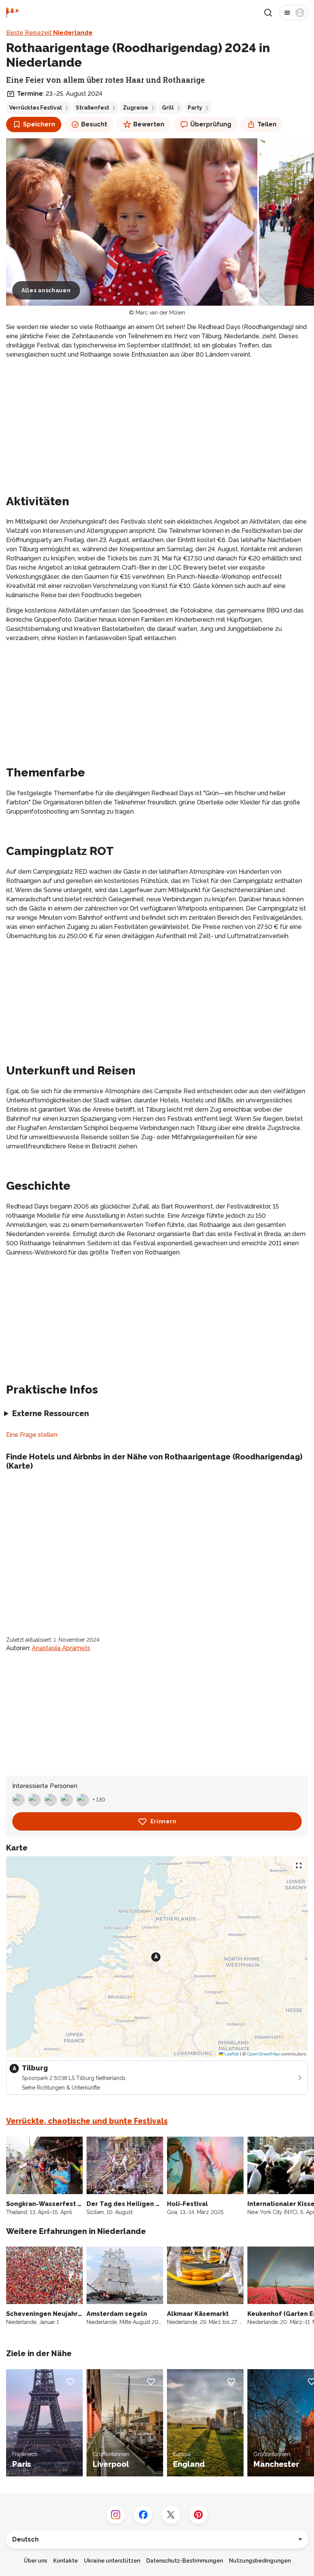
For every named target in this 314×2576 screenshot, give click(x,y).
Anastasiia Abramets (61, 1648)
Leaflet (231, 2054)
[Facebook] (143, 2515)
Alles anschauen (46, 290)
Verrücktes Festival (36, 108)
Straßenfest (92, 108)
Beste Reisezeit (49, 33)
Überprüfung (211, 124)
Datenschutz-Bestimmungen (185, 2561)
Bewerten (149, 124)
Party (195, 108)
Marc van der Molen (160, 313)
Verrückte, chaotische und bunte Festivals (87, 2121)
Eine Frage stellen (32, 1435)
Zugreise (136, 108)
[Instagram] (116, 2515)
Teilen (267, 124)
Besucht (94, 124)
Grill (168, 108)
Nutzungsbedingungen (260, 2561)
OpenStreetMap (263, 2054)
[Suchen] (268, 13)
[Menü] (294, 13)
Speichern (39, 124)
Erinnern (164, 1821)
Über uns (35, 2561)
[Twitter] (171, 2515)
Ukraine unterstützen (112, 2561)
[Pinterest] (198, 2515)
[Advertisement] (157, 419)
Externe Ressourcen (51, 1413)
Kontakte (65, 2561)
